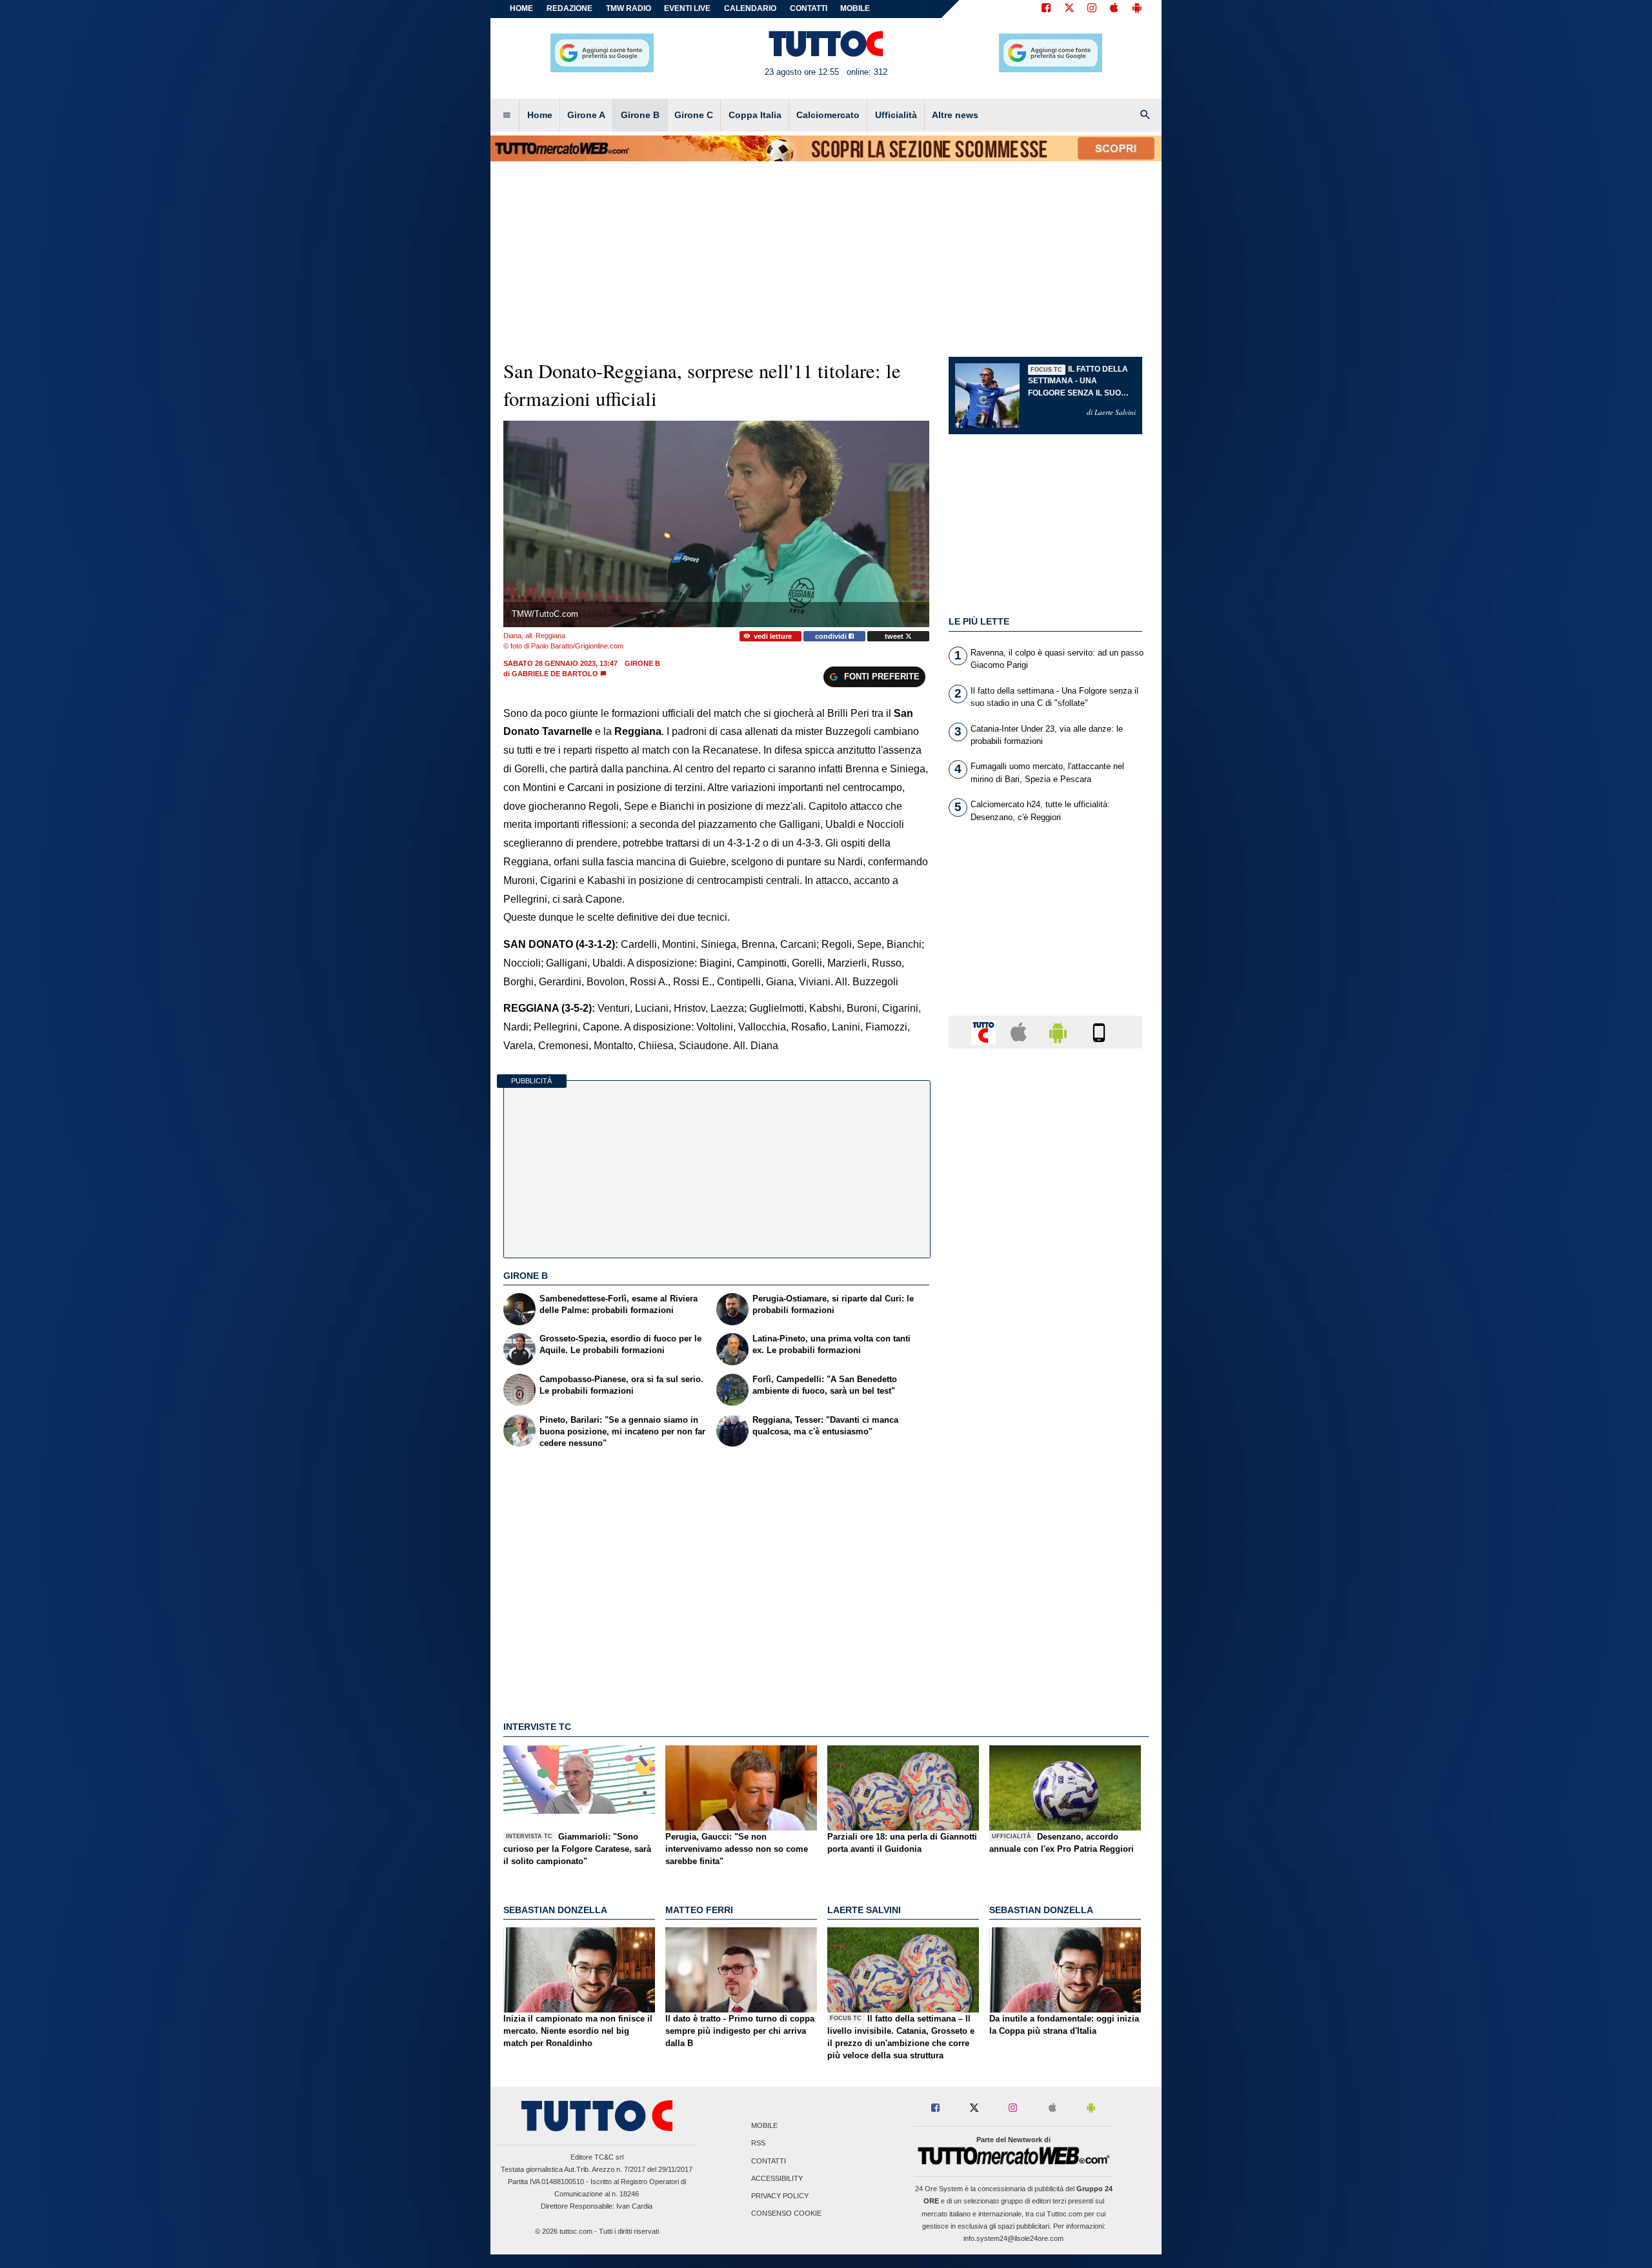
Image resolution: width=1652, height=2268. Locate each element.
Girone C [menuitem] (694, 115)
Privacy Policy (780, 2196)
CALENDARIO (750, 8)
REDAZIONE (569, 8)
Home (521, 8)
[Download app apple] (1114, 9)
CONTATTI (809, 8)
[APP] (985, 1031)
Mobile (764, 2126)
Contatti (769, 2161)
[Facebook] (1046, 9)
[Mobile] (1099, 1031)
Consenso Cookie (786, 2214)
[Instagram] (1093, 9)
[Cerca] (1145, 115)
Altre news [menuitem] (955, 115)
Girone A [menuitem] (586, 115)
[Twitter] (1069, 9)
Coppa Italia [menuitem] (755, 115)
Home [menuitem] (540, 115)
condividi (832, 636)
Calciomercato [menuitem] (828, 115)
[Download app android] (1137, 9)
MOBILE (855, 8)
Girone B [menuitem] (640, 115)
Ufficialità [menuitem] (896, 115)
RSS (758, 2143)
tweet (895, 636)
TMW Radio (629, 8)
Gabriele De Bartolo (555, 674)
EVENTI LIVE (687, 8)
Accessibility (777, 2178)
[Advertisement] (1045, 1559)
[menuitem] (507, 115)
